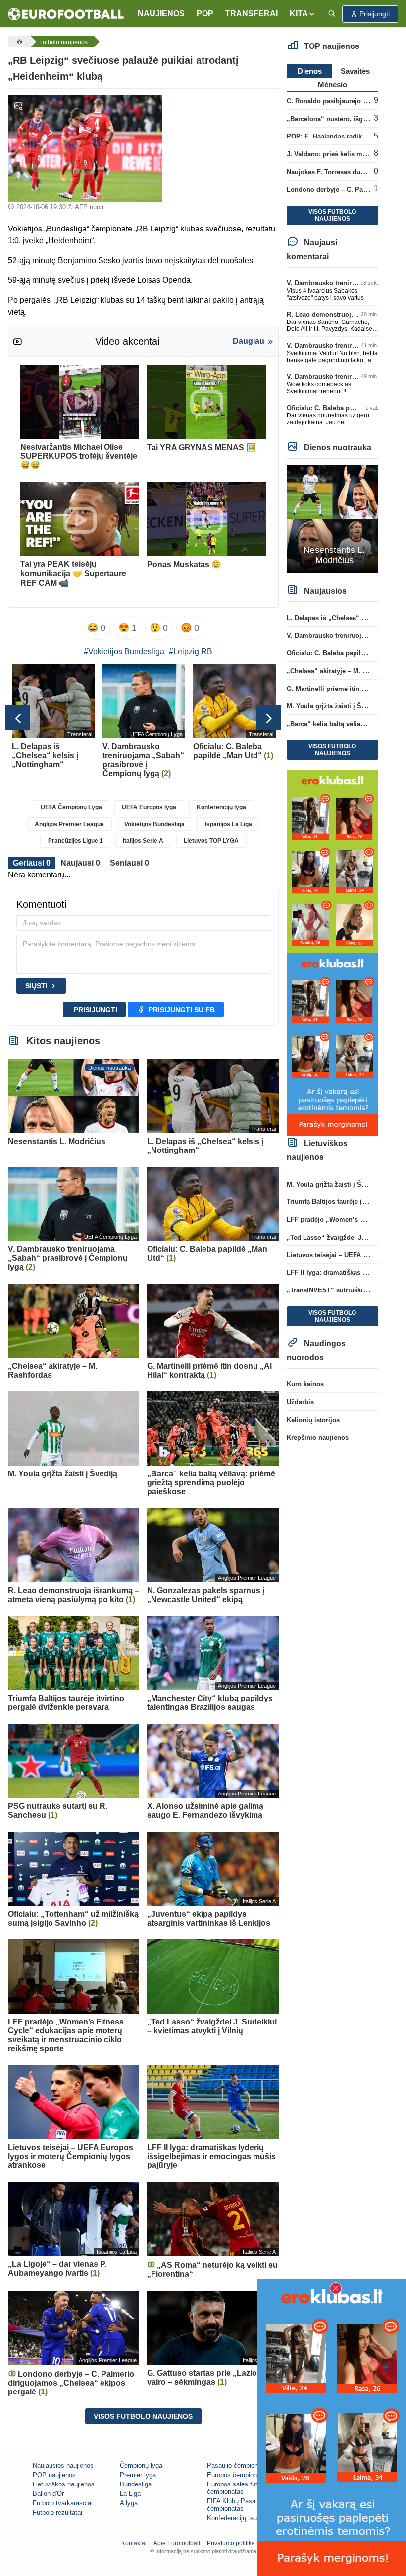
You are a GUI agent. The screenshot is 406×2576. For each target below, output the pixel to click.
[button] (303, 14)
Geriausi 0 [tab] (32, 863)
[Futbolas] (18, 42)
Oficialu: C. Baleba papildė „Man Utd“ (345, 408)
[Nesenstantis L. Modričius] (332, 519)
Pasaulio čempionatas (239, 2465)
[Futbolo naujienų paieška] (332, 14)
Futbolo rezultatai (57, 2512)
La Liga (130, 2494)
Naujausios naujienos (63, 2465)
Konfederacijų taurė (235, 2518)
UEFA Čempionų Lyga (71, 807)
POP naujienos (54, 2475)
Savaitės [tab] (355, 71)
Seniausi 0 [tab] (129, 863)
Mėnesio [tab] (332, 84)
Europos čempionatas (238, 2475)
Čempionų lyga (141, 2465)
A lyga (129, 2503)
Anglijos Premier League (69, 824)
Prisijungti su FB (182, 1010)
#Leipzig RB (191, 652)
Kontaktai (134, 2543)
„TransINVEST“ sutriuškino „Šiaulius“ (346, 1290)
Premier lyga (138, 2475)
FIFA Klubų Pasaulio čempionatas (236, 2505)
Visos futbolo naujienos (143, 2416)
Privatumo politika (231, 2543)
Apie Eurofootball (177, 2543)
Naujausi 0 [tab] (80, 863)
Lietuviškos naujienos (64, 2484)
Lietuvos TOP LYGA (211, 841)
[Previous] (18, 718)
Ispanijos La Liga (228, 824)
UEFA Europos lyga (149, 807)
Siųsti (36, 986)
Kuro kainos (305, 1384)
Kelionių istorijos (313, 1420)
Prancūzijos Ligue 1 (76, 841)
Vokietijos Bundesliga (154, 824)
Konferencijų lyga (221, 807)
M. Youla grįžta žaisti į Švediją (333, 706)
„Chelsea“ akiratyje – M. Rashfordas (342, 671)
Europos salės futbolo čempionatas (238, 2488)
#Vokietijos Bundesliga (124, 652)
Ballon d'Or (48, 2494)
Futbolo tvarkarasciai (63, 2503)
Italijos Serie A (143, 841)
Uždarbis (300, 1402)
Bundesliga (136, 2484)
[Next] (269, 718)
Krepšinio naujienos (318, 1438)
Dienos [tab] (310, 71)
